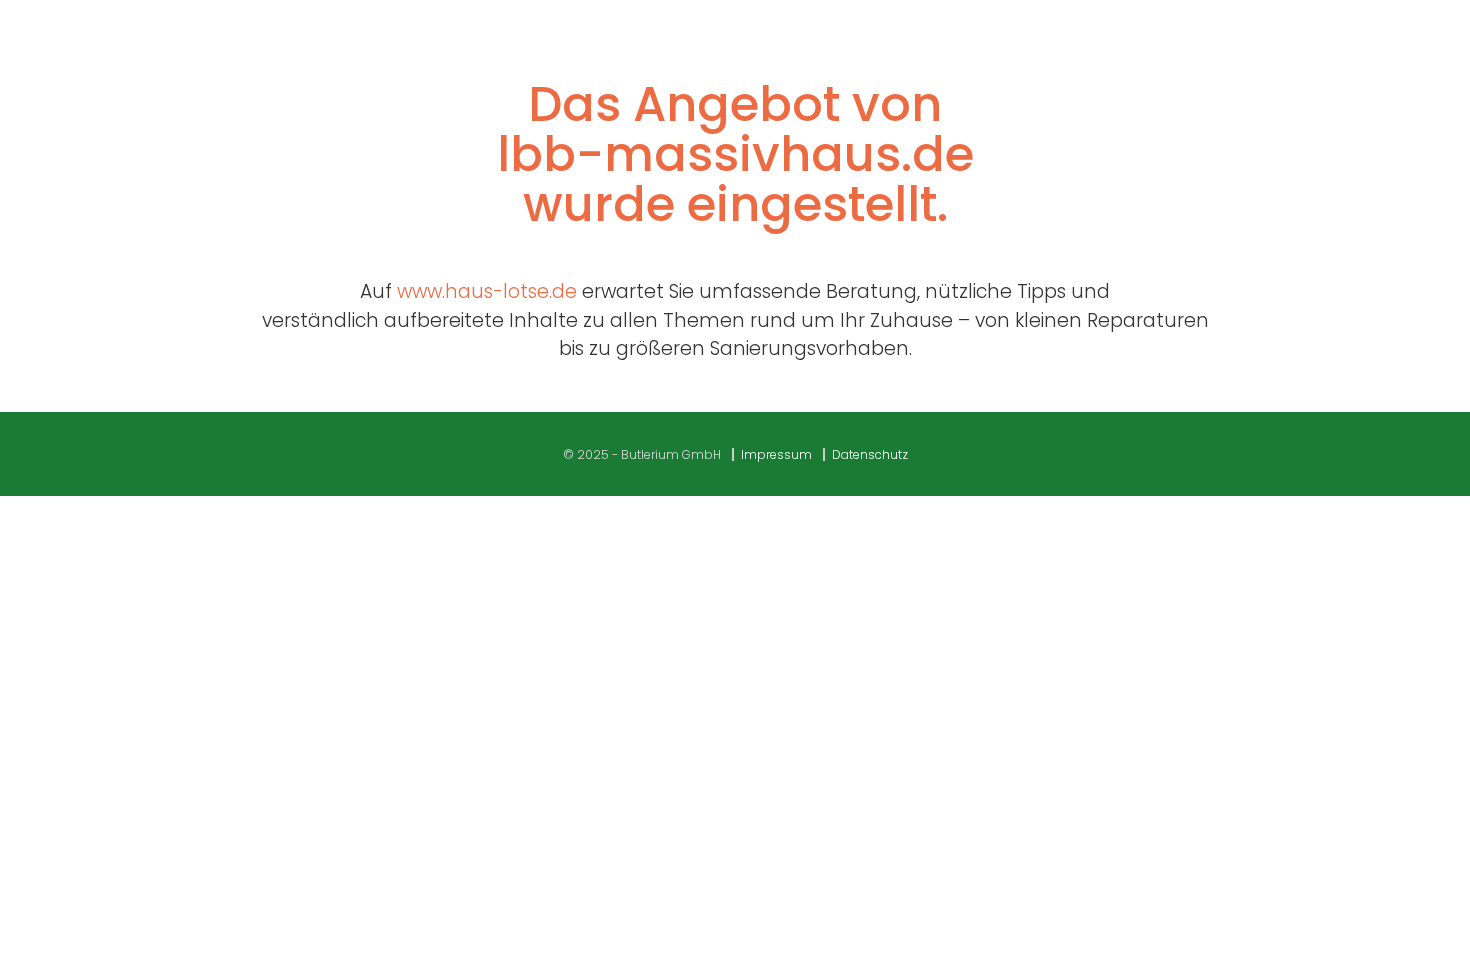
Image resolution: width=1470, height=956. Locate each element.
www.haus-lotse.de (487, 291)
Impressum (776, 454)
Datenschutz (870, 454)
